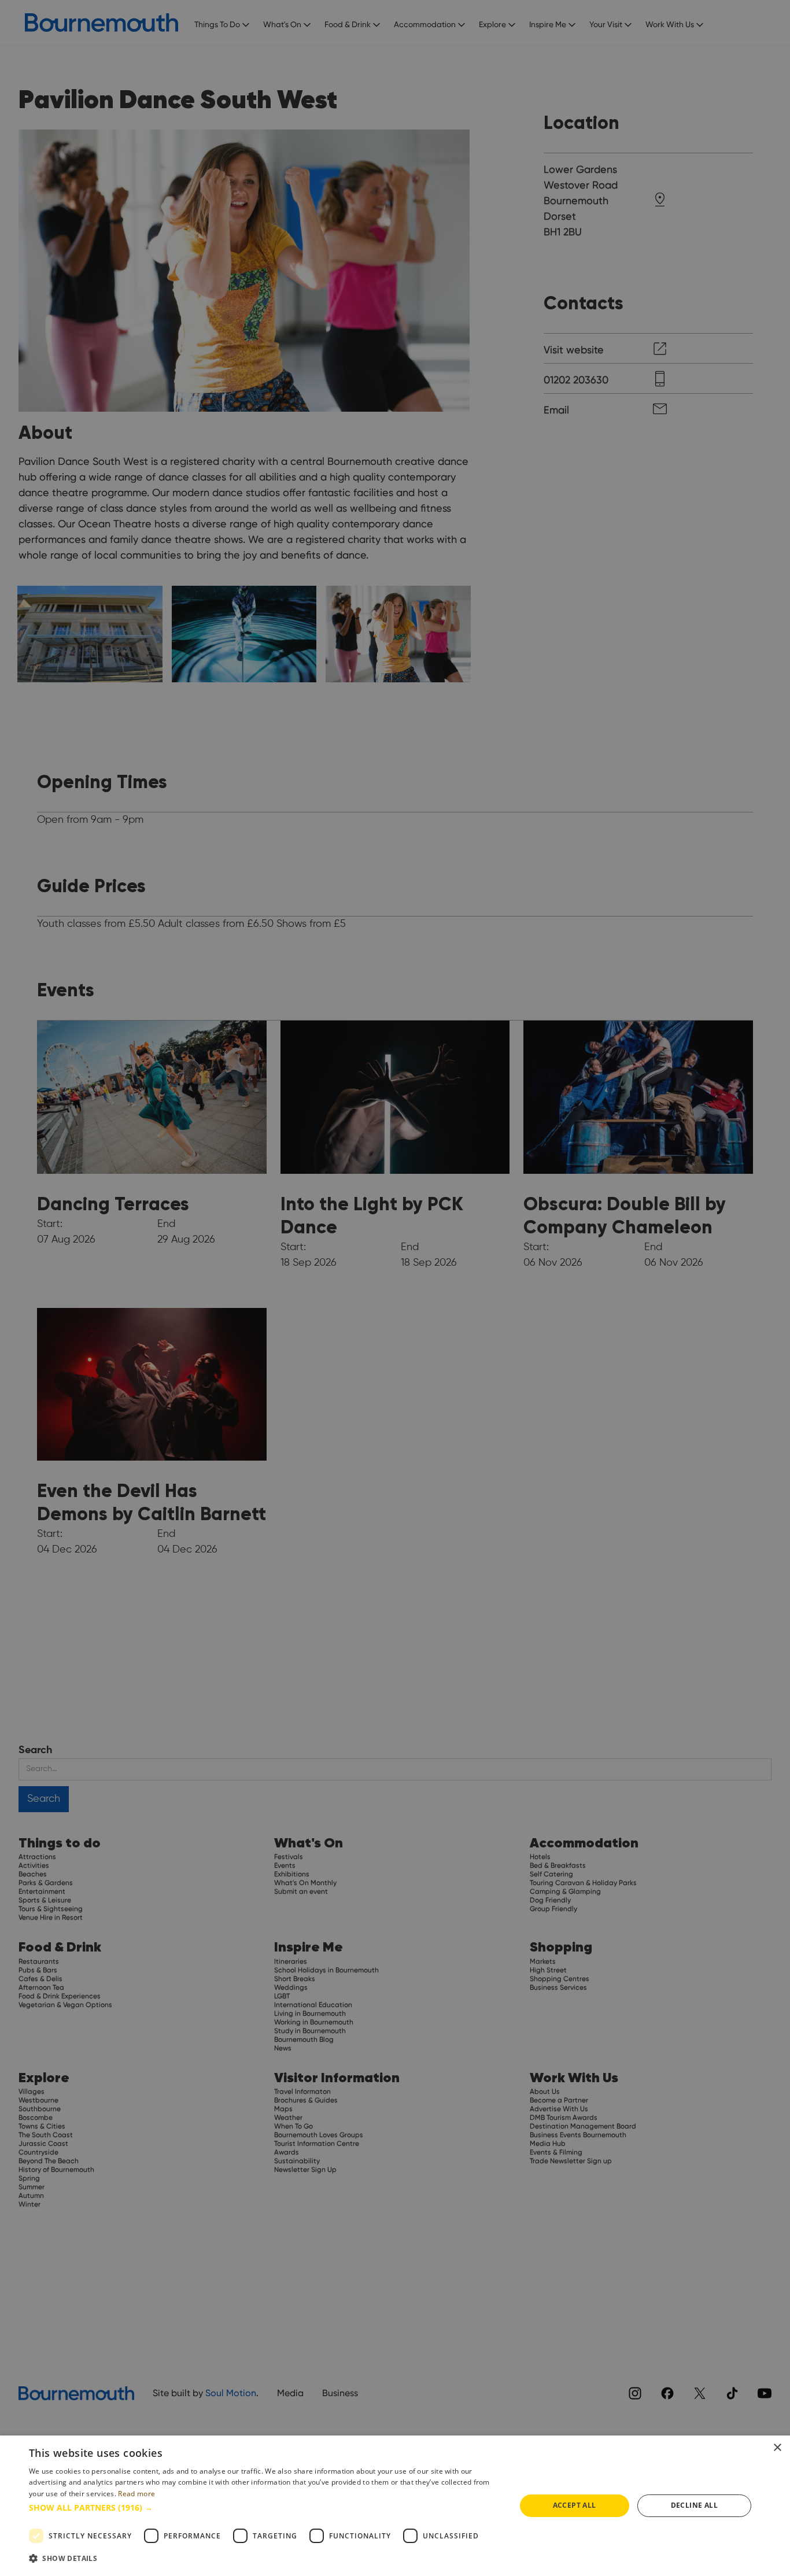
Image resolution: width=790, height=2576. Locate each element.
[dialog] (395, 2506)
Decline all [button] (694, 2505)
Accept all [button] (575, 2505)
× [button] (777, 2448)
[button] (265, 2507)
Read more (136, 2494)
